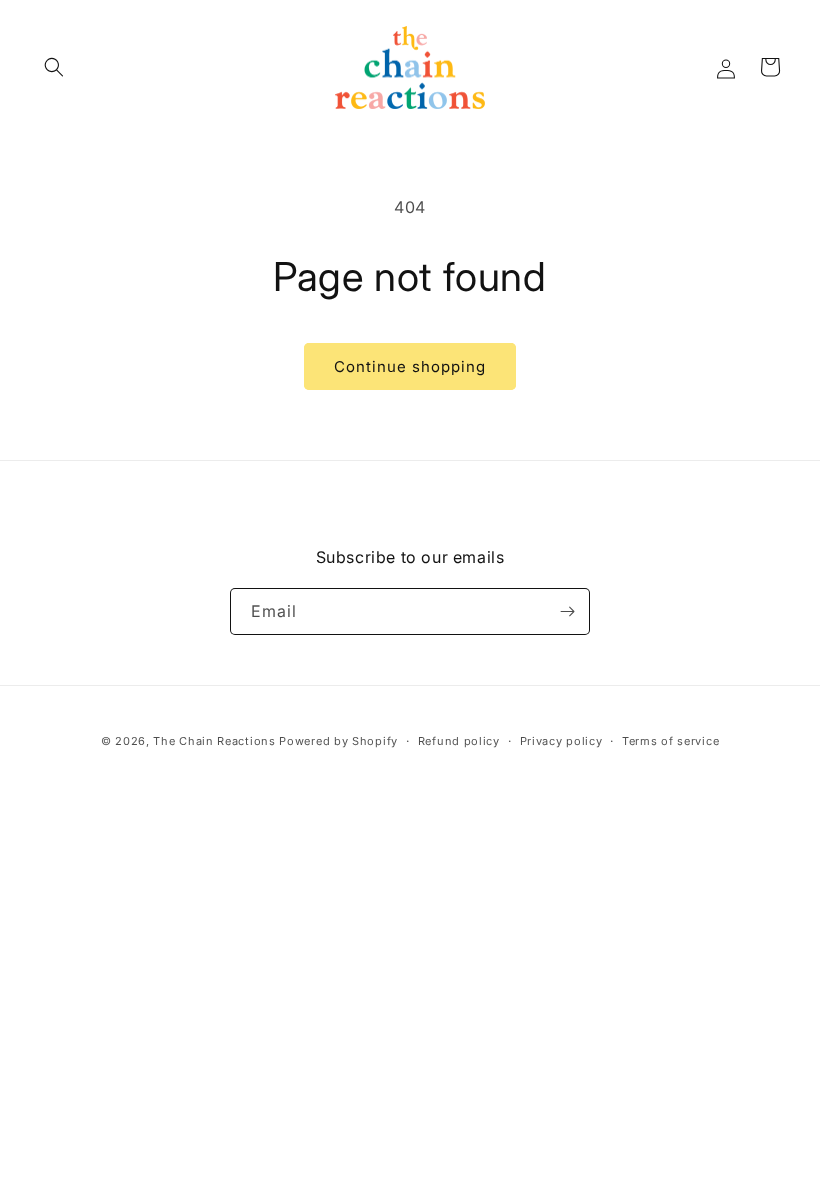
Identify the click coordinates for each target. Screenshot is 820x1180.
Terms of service (670, 741)
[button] (54, 67)
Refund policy (459, 741)
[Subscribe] (567, 611)
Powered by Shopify (338, 741)
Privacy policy (561, 741)
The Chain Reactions (214, 741)
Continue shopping (410, 366)
